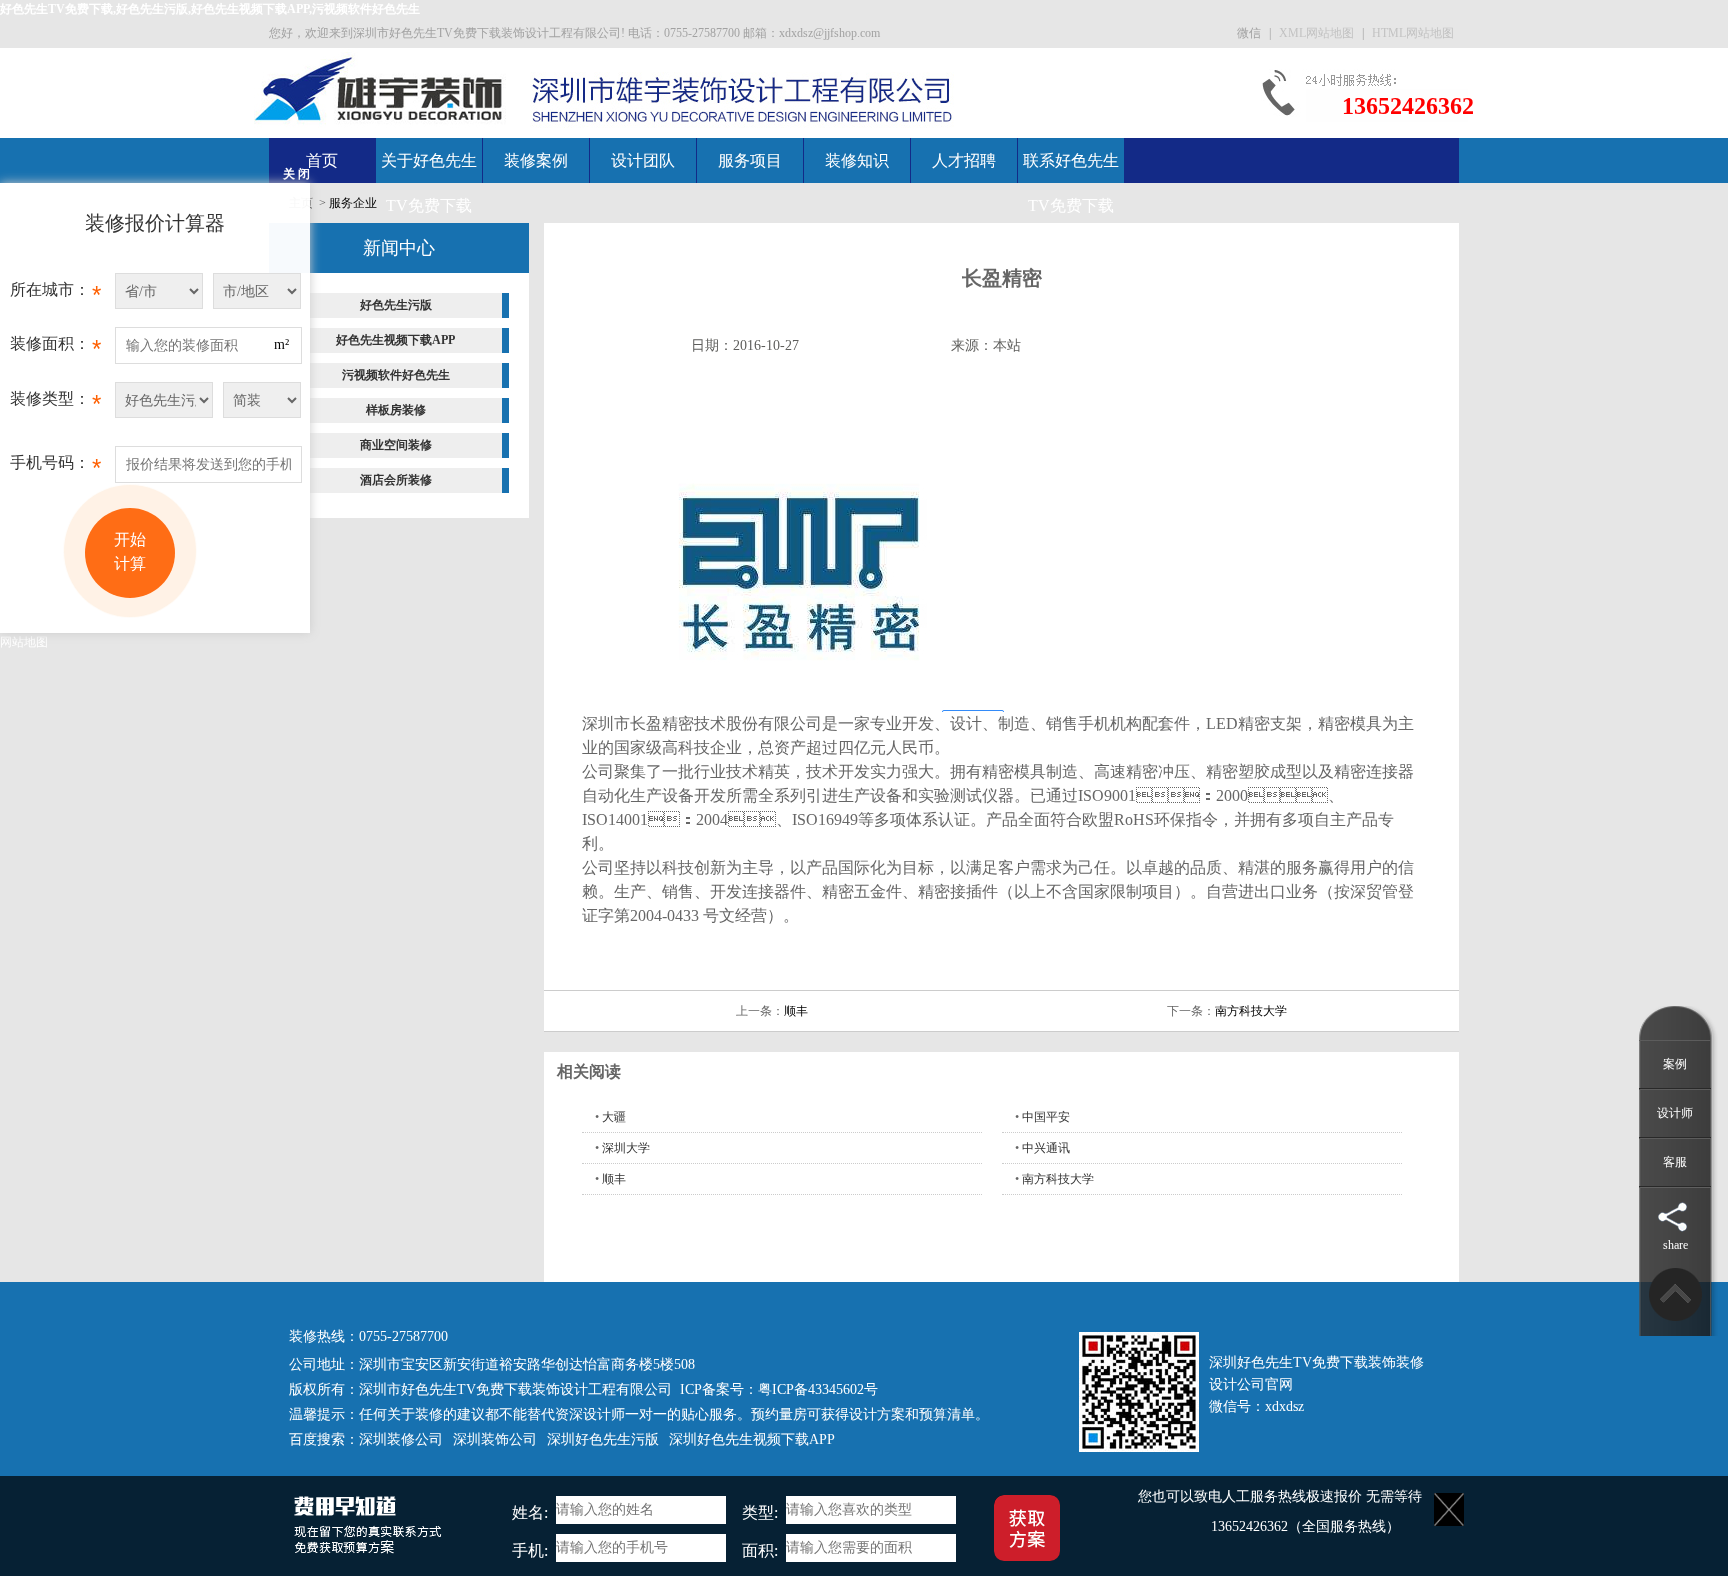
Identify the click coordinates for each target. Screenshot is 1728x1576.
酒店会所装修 (396, 480)
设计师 (1675, 1113)
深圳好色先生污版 (603, 1439)
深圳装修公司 (401, 1439)
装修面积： (55, 348)
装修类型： (55, 403)
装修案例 (536, 160)
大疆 (614, 1117)
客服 (1675, 1162)
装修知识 (857, 160)
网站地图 (24, 642)
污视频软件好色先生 (396, 375)
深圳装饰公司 (495, 1439)
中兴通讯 (1046, 1148)
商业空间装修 (396, 445)
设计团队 (643, 160)
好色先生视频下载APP (395, 340)
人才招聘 (964, 160)
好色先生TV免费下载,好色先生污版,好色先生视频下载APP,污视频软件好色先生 (210, 9)
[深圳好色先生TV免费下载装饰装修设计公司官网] (380, 88)
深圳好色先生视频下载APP (752, 1439)
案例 (1675, 1064)
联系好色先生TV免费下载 (1071, 183)
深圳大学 (626, 1148)
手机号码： (55, 467)
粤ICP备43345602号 (818, 1389)
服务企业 (353, 203)
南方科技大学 (1251, 1011)
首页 (322, 160)
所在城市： (55, 294)
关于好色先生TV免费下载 (429, 183)
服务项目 (750, 160)
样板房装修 (396, 410)
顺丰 (796, 1011)
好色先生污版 (396, 305)
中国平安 (1046, 1117)
